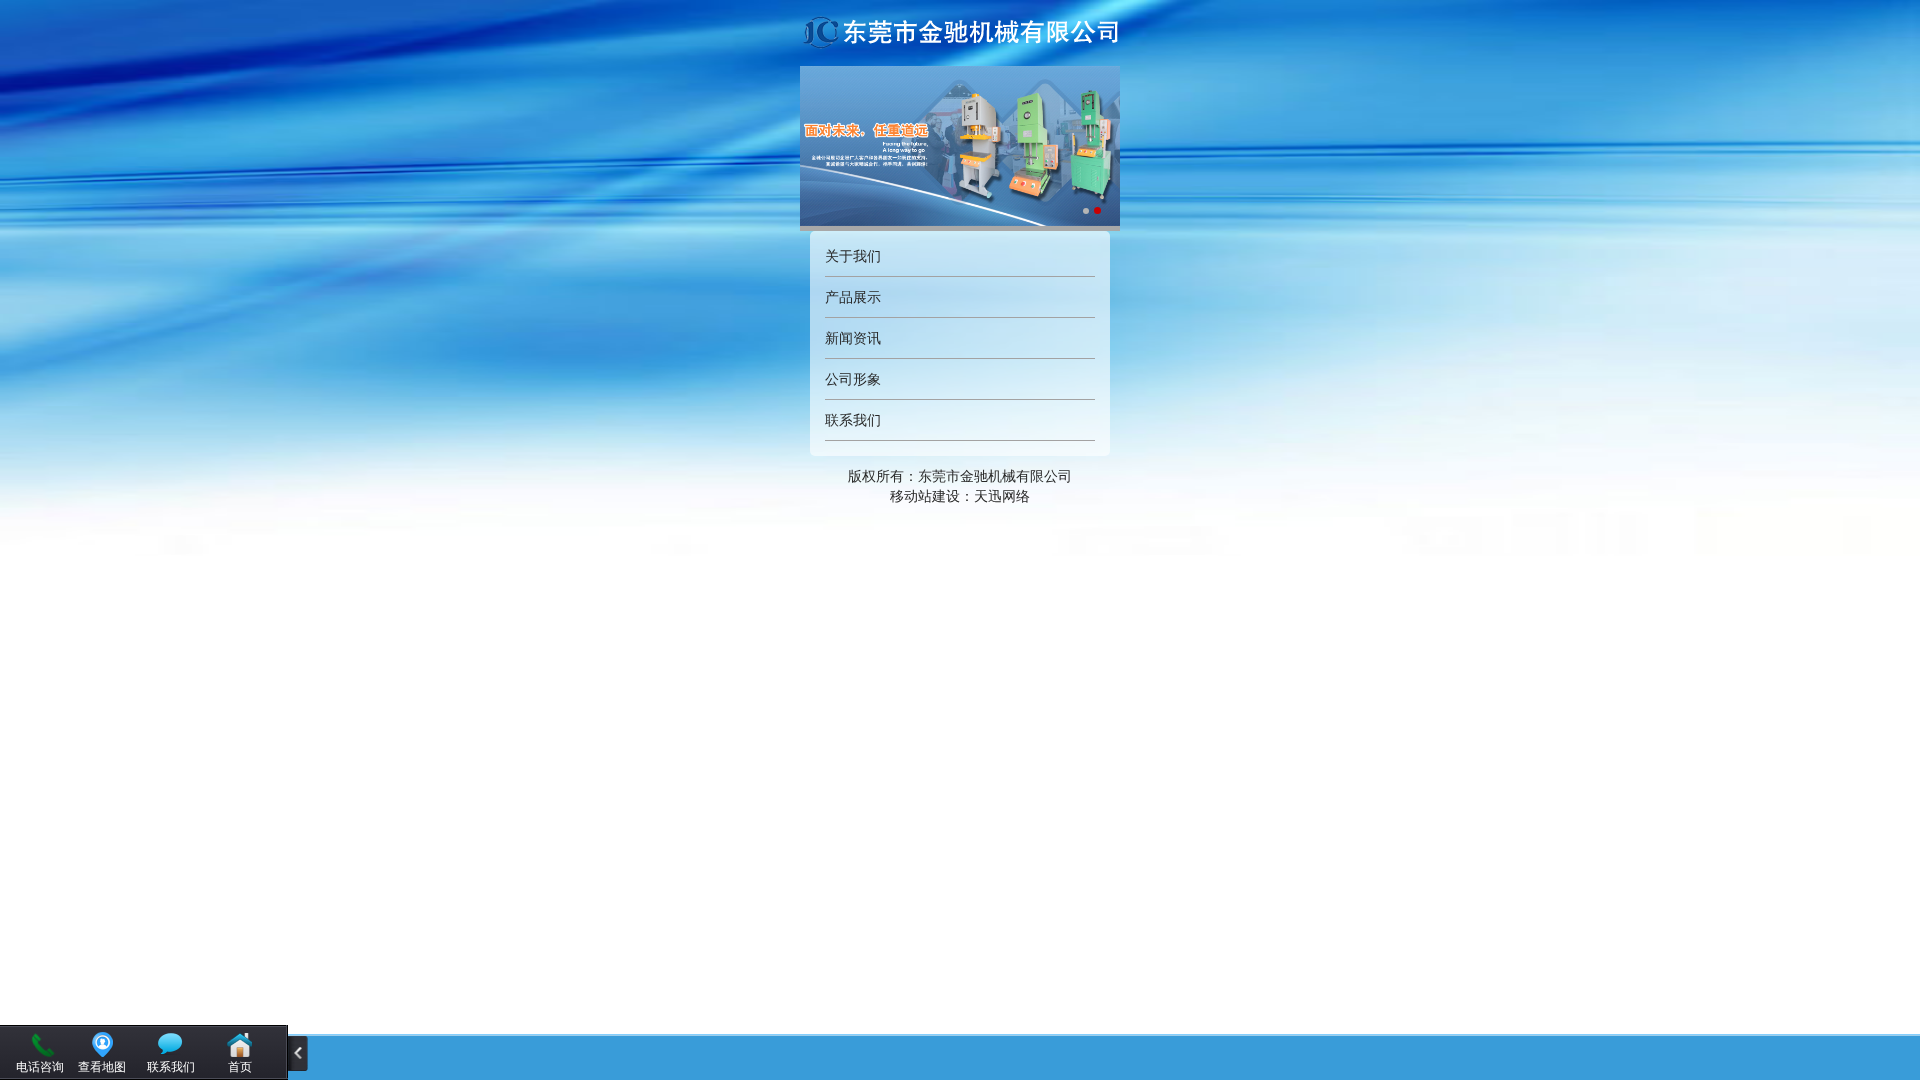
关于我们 (853, 256)
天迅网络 (1002, 496)
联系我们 (853, 420)
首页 (240, 1067)
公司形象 (853, 379)
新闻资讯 (853, 338)
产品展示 (853, 297)
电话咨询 (40, 1067)
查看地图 (102, 1067)
